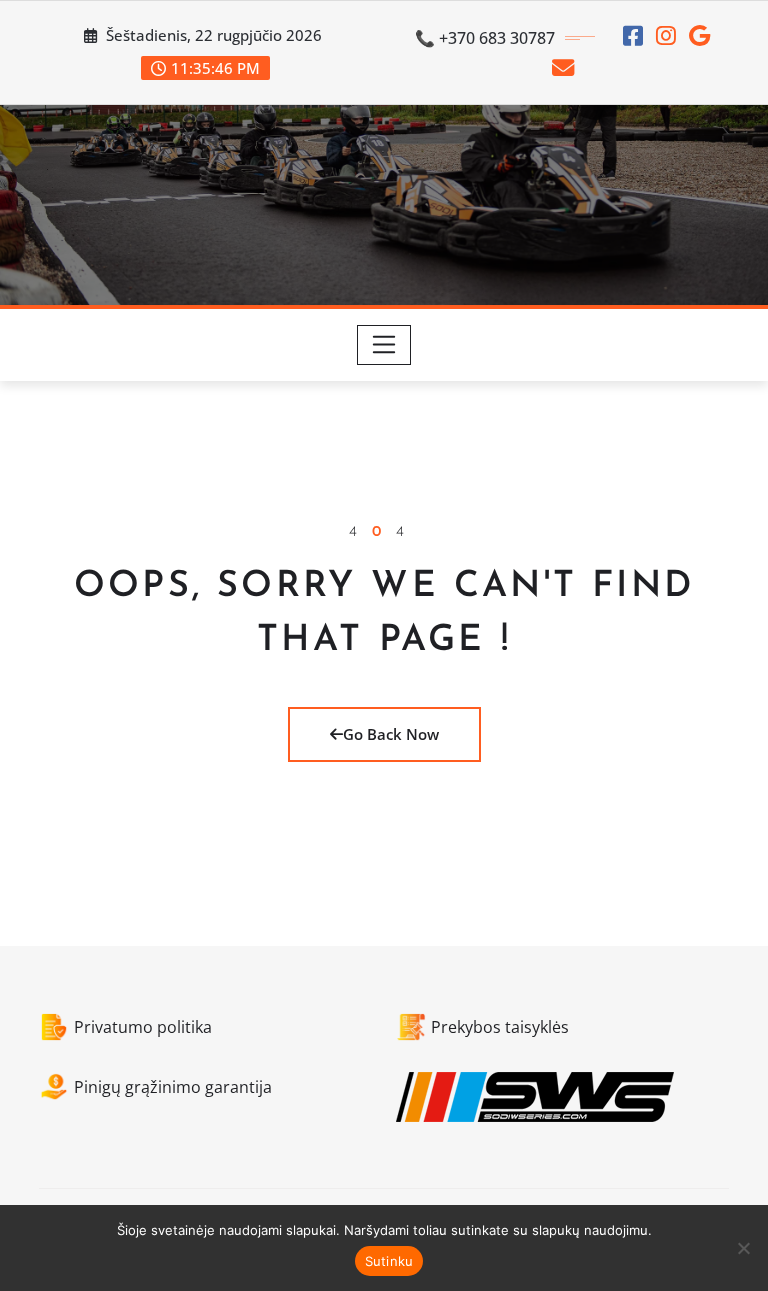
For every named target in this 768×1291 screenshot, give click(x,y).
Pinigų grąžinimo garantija (173, 1087)
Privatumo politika (143, 1027)
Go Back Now (391, 734)
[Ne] (743, 1248)
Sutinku (389, 1261)
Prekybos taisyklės (500, 1027)
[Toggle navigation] (384, 345)
